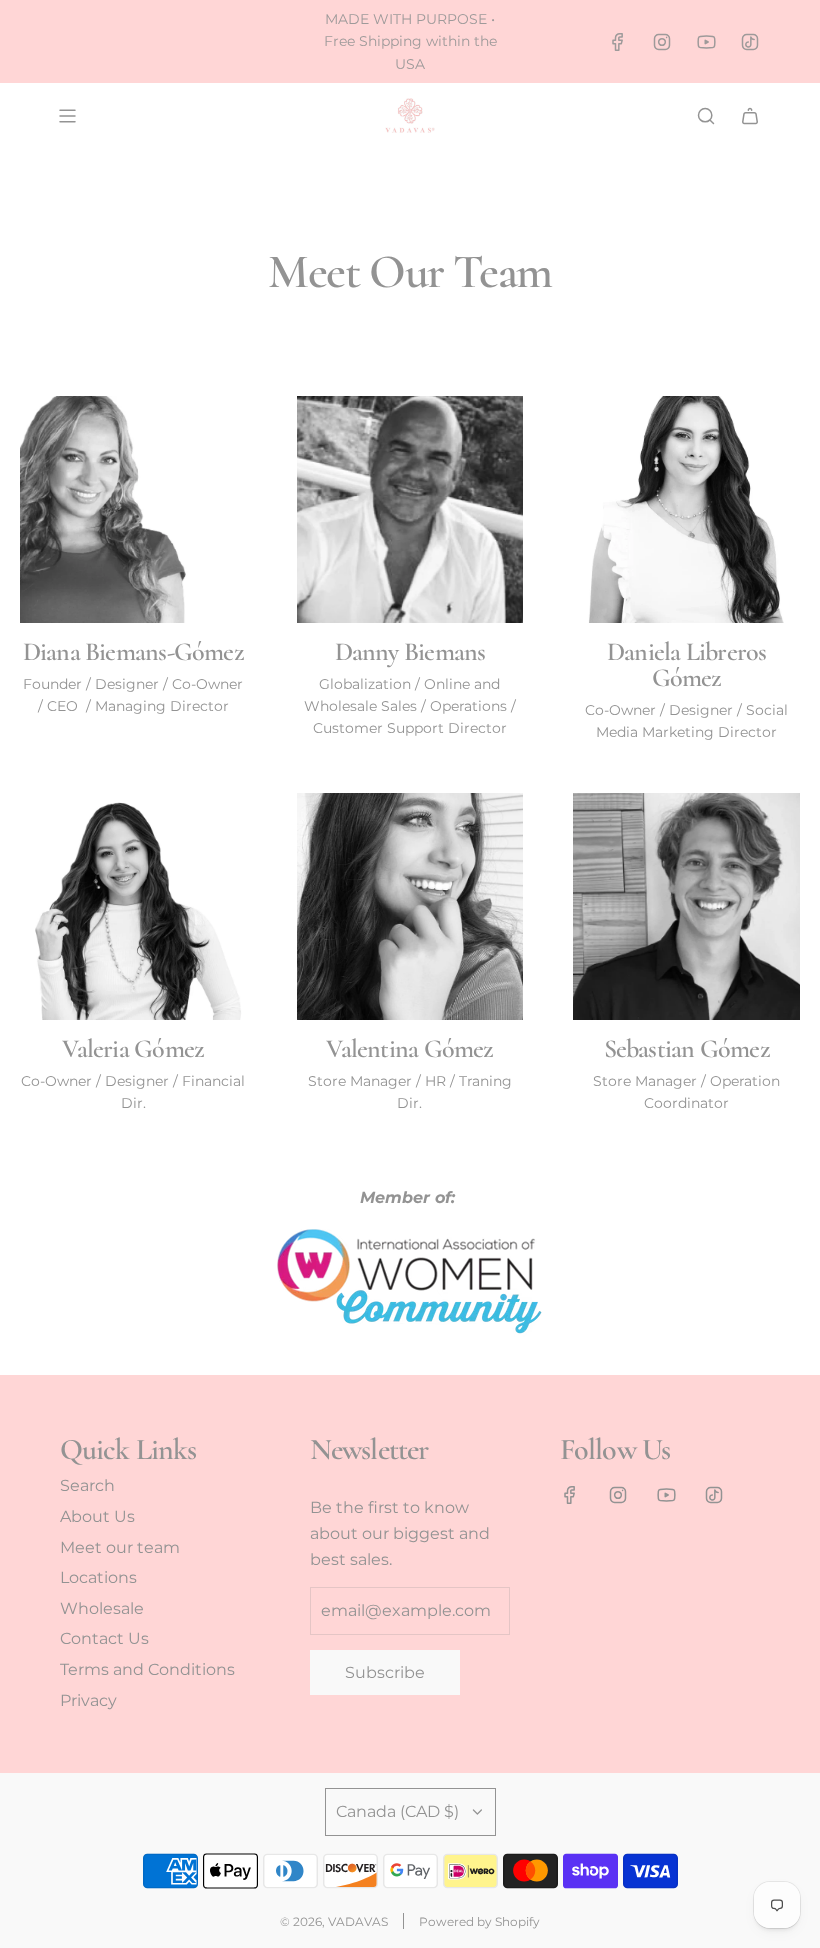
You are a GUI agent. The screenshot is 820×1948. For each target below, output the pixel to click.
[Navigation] (67, 116)
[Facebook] (618, 42)
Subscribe (385, 1672)
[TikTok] (750, 42)
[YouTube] (706, 42)
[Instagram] (662, 42)
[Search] (706, 116)
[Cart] (750, 116)
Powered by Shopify (479, 1921)
